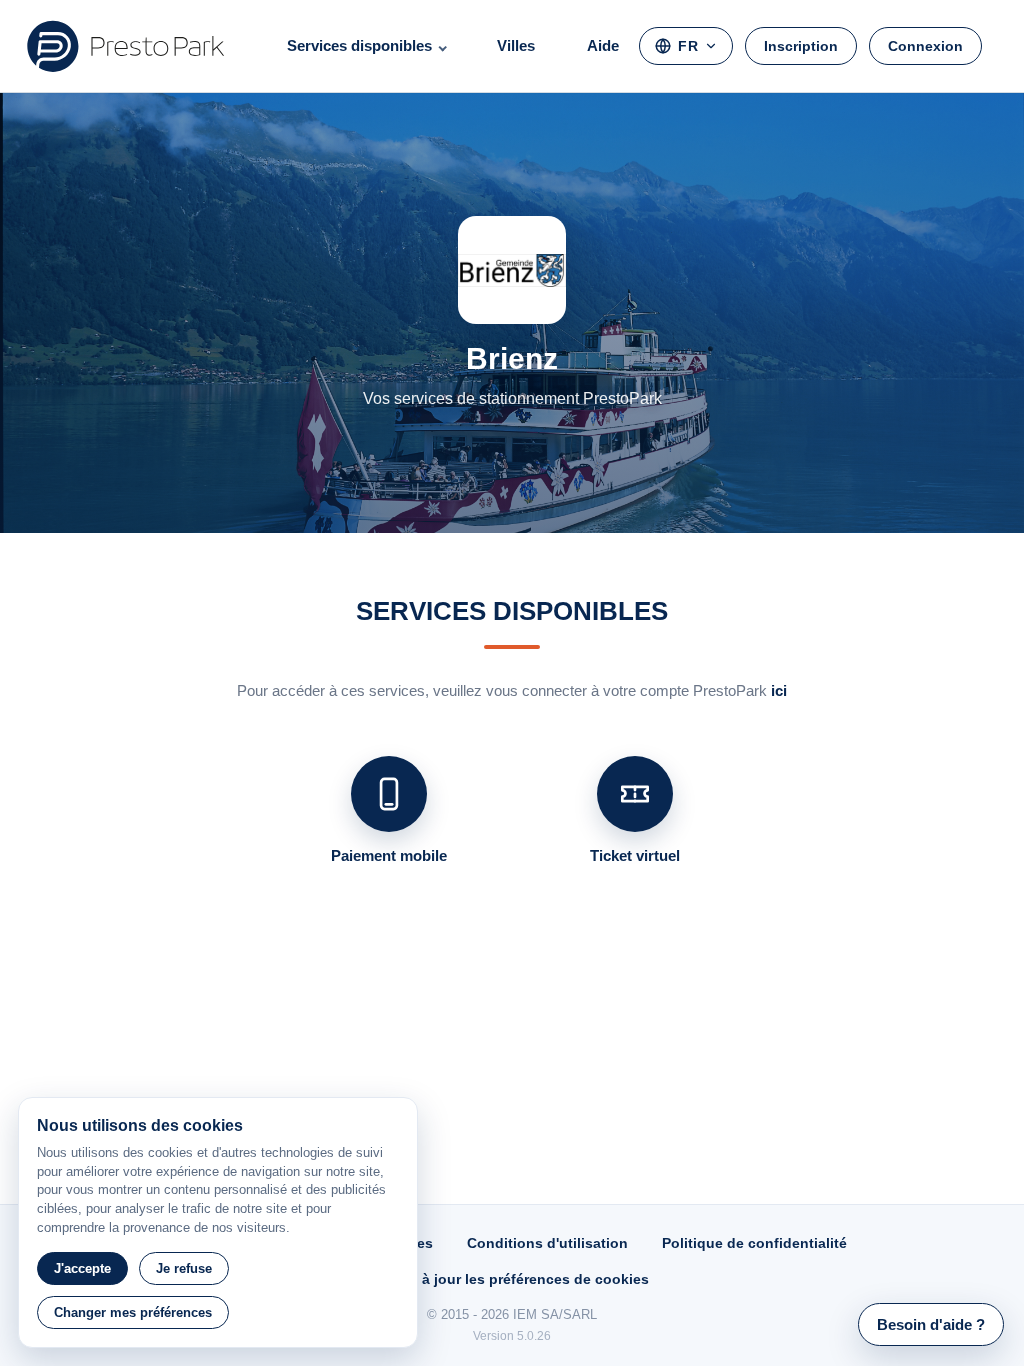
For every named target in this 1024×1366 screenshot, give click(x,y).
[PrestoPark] (126, 46)
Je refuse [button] (184, 1268)
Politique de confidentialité (754, 1243)
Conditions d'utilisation (547, 1243)
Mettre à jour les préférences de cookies (512, 1279)
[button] (931, 1324)
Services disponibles (359, 45)
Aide (603, 45)
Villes (516, 45)
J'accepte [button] (82, 1268)
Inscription (801, 46)
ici (779, 690)
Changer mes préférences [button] (133, 1312)
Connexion (925, 46)
